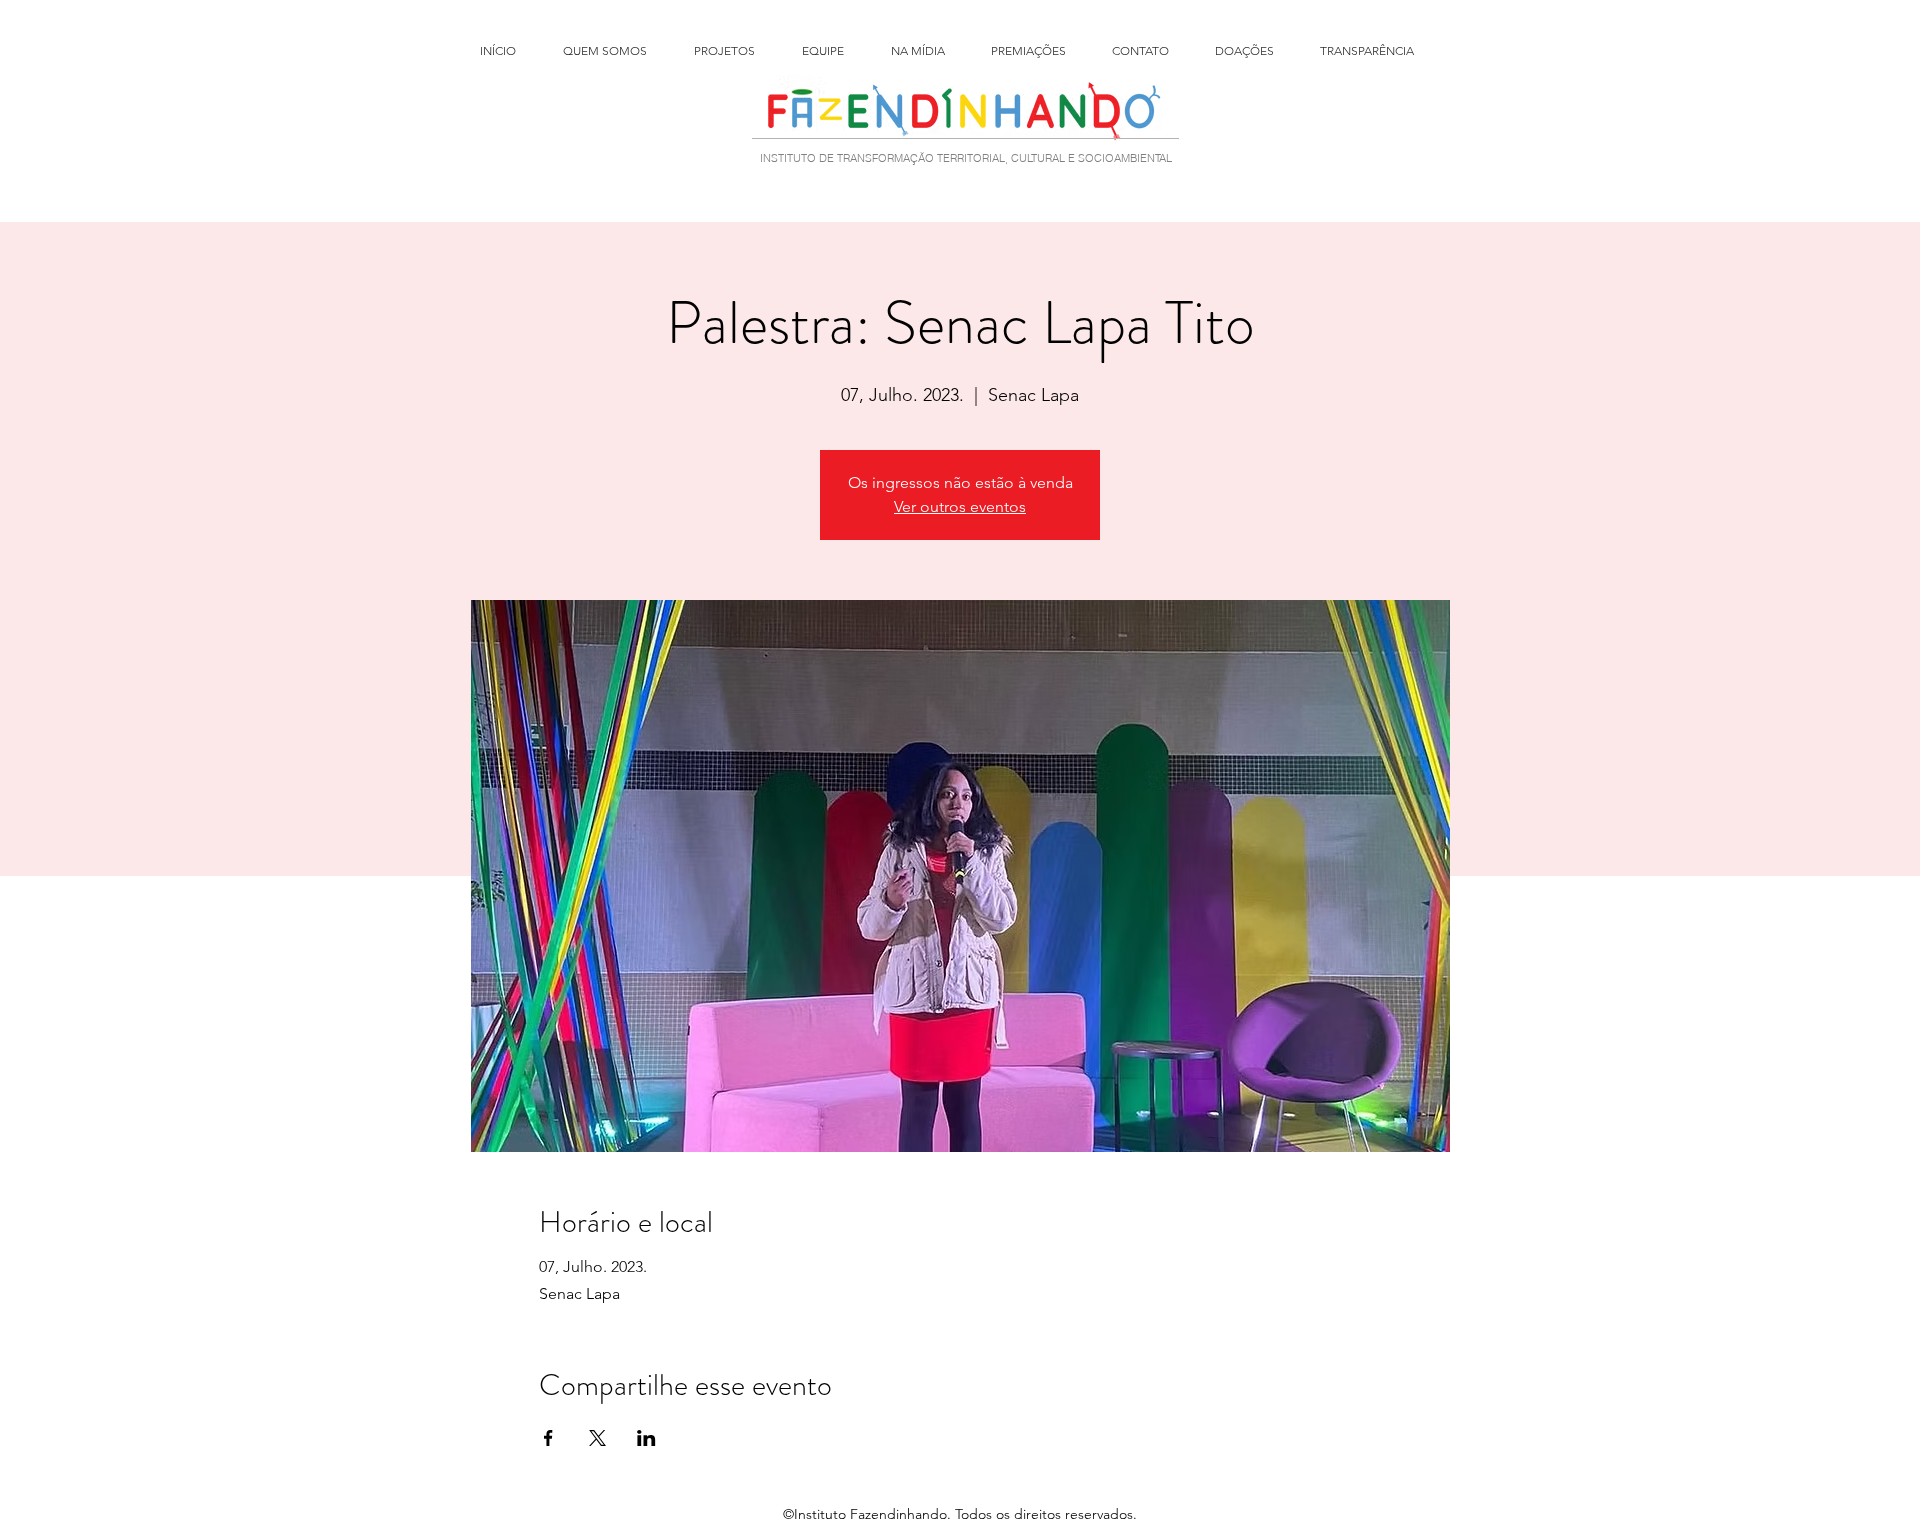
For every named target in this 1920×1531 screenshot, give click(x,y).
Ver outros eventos (960, 506)
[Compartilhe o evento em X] (597, 1438)
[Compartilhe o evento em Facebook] (548, 1438)
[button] (738, 51)
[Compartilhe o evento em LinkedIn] (646, 1438)
